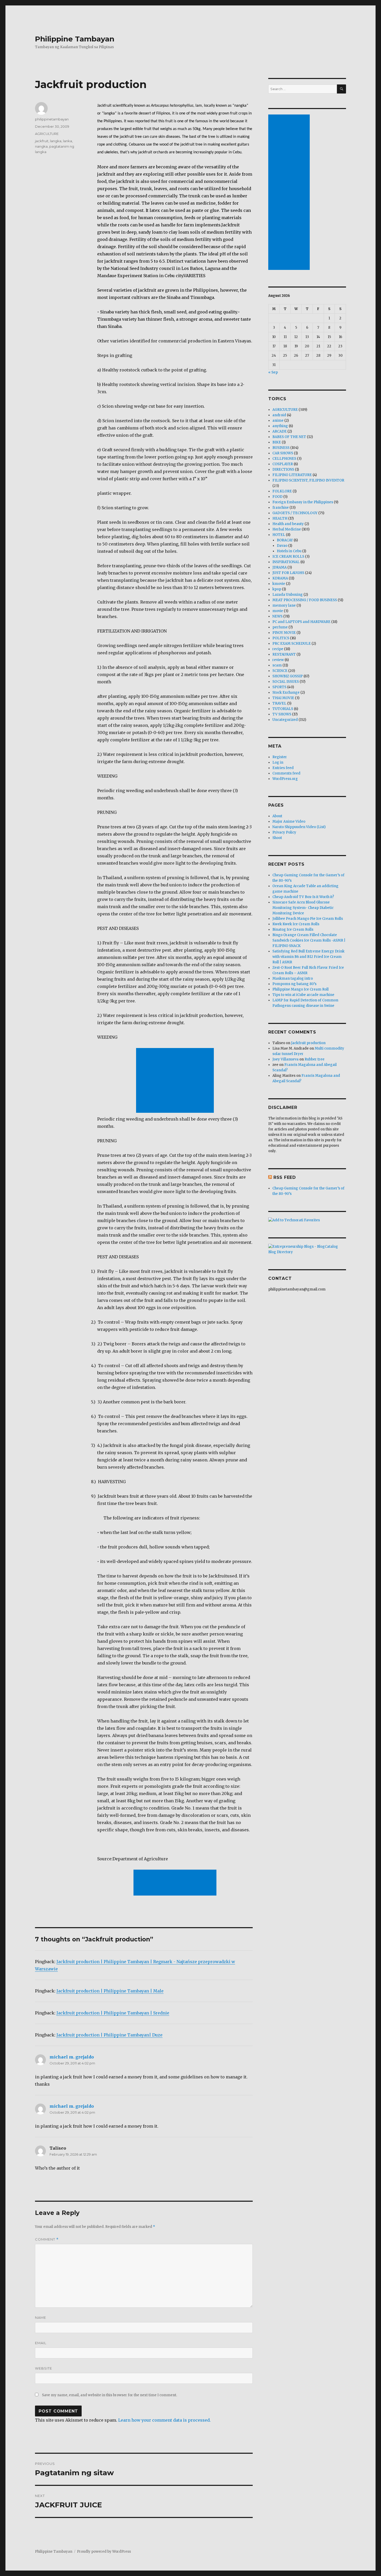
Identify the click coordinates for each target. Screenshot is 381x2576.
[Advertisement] (176, 1081)
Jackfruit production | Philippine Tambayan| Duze (110, 2035)
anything (280, 426)
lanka (68, 141)
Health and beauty (288, 524)
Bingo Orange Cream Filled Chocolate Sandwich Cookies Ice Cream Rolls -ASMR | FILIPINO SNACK (309, 940)
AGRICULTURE (47, 134)
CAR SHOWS (283, 453)
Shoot (277, 838)
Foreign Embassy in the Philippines (303, 502)
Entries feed (283, 768)
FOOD (277, 497)
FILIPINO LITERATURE (292, 475)
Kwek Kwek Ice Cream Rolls (296, 924)
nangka (41, 146)
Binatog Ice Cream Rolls (293, 930)
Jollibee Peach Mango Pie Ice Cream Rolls (308, 919)
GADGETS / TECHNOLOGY (295, 513)
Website (44, 2368)
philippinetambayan (52, 119)
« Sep (273, 372)
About (277, 816)
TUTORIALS (283, 709)
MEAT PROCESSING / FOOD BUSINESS (305, 600)
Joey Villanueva (285, 1059)
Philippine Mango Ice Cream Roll (301, 989)
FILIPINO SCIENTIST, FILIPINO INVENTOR (308, 480)
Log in (278, 762)
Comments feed (286, 773)
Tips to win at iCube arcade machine (303, 995)
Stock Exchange (286, 693)
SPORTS (279, 687)
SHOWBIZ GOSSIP (288, 676)
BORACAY (285, 540)
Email (41, 2343)
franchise (281, 508)
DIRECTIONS (283, 469)
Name (41, 2317)
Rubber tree (315, 1059)
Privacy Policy (284, 832)
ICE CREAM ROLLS (288, 557)
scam (277, 665)
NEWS (277, 616)
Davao (282, 546)
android (279, 415)
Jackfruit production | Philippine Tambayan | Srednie (113, 2013)
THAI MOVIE (283, 698)
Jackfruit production (308, 1043)
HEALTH (280, 518)
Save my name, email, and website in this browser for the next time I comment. (110, 2395)
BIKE (277, 442)
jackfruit (42, 141)
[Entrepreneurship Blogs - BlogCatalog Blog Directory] (307, 1249)
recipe (278, 649)
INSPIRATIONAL (286, 562)
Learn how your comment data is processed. (164, 2420)
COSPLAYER (283, 464)
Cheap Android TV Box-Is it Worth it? (303, 897)
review (278, 660)
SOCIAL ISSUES (286, 682)
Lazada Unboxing (288, 595)
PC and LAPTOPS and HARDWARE (301, 622)
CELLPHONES (284, 459)
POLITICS (281, 638)
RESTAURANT (284, 654)
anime (278, 421)
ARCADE (280, 431)
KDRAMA (280, 578)
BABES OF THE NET (289, 437)
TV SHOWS (282, 714)
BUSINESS (281, 448)
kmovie (279, 584)
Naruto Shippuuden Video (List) (299, 827)
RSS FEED (285, 1177)
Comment (47, 2239)
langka (56, 141)
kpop (277, 589)
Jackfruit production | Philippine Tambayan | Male (110, 1991)
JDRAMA (280, 567)
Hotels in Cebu (289, 551)
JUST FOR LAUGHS (288, 573)
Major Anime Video (289, 821)
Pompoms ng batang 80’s (294, 984)
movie (278, 611)
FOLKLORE (282, 491)
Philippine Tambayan (75, 39)
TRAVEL (279, 703)
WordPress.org (285, 779)
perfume (280, 627)
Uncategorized (285, 720)
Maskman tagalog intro (293, 978)
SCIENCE (280, 671)
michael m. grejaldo (72, 2057)
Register (280, 757)
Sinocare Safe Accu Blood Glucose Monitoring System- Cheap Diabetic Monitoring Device (303, 908)
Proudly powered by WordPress (104, 2552)
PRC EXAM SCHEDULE (292, 644)
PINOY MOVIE (284, 633)
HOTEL (279, 535)
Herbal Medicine (287, 529)
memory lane (284, 605)
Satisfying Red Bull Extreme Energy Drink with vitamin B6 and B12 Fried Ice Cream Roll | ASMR (308, 957)
